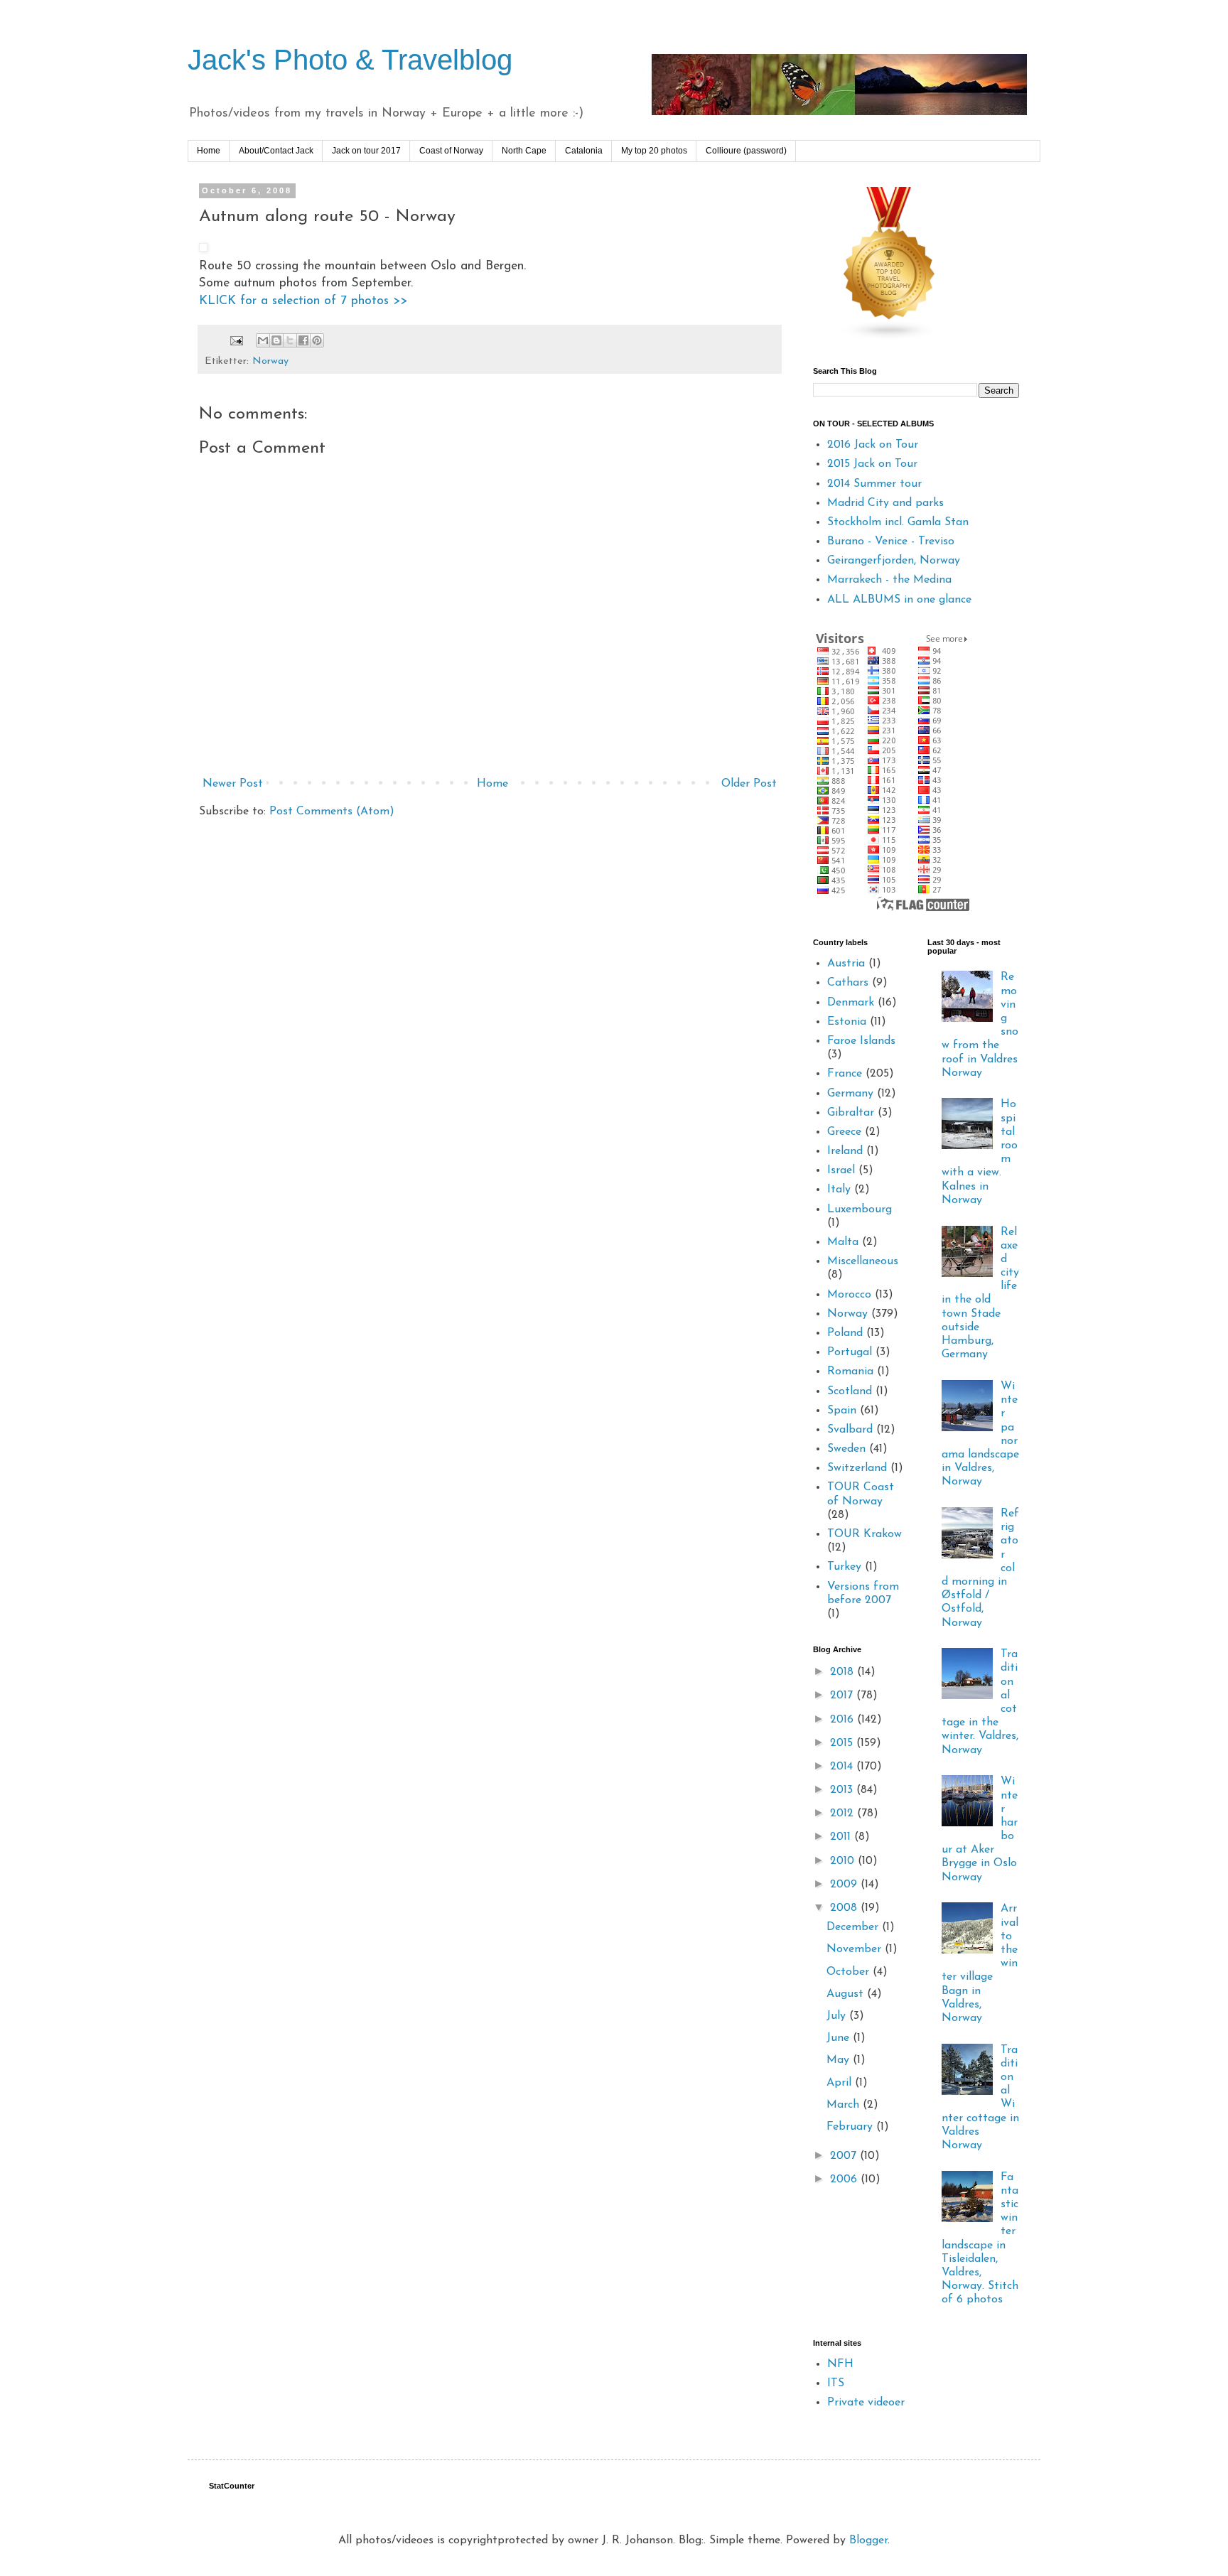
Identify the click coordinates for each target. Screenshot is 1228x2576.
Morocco (849, 1295)
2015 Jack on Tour (872, 464)
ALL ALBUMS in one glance (899, 600)
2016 (844, 1720)
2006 (845, 2179)
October (850, 1972)
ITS (836, 2383)
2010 (844, 1861)
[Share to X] (290, 340)
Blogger (868, 2540)
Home (209, 151)
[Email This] (263, 340)
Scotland (850, 1391)
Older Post (749, 784)
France (845, 1074)
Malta (843, 1242)
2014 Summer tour (874, 484)
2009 (845, 1885)
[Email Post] (236, 340)
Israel (841, 1170)
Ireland (845, 1151)
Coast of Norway (451, 151)
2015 (843, 1743)
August (847, 1994)
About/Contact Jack (276, 151)
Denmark (851, 1003)
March (845, 2105)
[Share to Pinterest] (317, 340)
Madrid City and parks (885, 503)
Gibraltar (851, 1113)
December (854, 1927)
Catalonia (584, 151)
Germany (850, 1094)
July (838, 2016)
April (841, 2083)
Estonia (847, 1022)
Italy (839, 1190)
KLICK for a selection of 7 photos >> (303, 301)
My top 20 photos (654, 151)
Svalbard (850, 1430)
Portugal (850, 1352)
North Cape (524, 151)
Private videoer (866, 2403)
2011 (842, 1837)
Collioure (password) (746, 151)
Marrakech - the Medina (889, 580)
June (840, 2038)
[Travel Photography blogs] (890, 338)
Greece (844, 1132)
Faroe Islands (861, 1041)
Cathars (848, 983)
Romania (850, 1371)
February (851, 2127)
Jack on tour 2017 (366, 151)
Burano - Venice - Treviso (891, 541)
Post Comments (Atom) (332, 812)
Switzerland (857, 1468)
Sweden (846, 1449)
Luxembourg (860, 1209)
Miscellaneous (863, 1261)
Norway (270, 361)
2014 (843, 1767)
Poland (845, 1333)
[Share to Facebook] (303, 340)
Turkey (844, 1567)
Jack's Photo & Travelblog (350, 60)
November (856, 1949)
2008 (845, 1908)
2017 (843, 1696)
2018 (844, 1672)
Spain (842, 1411)
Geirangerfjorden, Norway (894, 561)
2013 (843, 1790)
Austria (846, 964)
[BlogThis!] (276, 340)
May (840, 2060)
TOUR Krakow (865, 1534)
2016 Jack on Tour (873, 445)
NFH (840, 2364)
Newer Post (233, 784)
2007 (845, 2156)
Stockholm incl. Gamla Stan (898, 522)
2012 (844, 1814)
